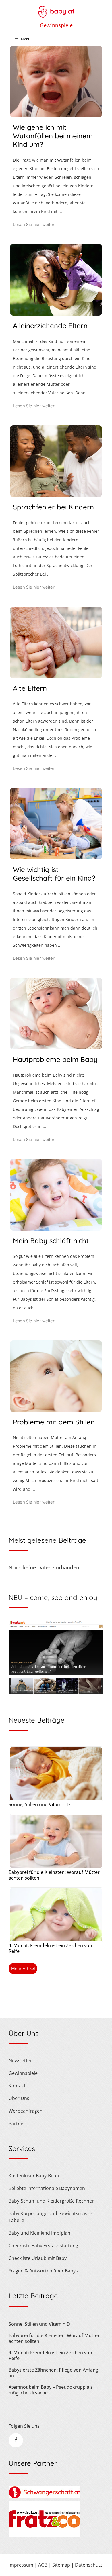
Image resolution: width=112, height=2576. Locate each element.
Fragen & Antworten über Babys (43, 2271)
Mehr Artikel (23, 1968)
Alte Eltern (30, 688)
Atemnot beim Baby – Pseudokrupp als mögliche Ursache (51, 2390)
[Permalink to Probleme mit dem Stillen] (56, 1410)
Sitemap (61, 2565)
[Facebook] (16, 2440)
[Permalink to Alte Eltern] (56, 676)
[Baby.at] (56, 9)
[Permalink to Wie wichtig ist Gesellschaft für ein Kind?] (56, 857)
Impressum (21, 2565)
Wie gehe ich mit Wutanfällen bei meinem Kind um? (53, 136)
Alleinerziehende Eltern (50, 326)
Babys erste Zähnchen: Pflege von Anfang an (53, 2373)
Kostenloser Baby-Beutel (35, 2176)
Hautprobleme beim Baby (55, 1059)
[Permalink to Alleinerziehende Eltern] (56, 314)
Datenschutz (89, 2565)
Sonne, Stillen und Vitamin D (39, 1804)
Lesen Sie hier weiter (34, 224)
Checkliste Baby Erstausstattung (43, 2246)
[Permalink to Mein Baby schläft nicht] (56, 1229)
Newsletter (20, 2061)
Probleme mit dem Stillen (54, 1422)
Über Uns (19, 2098)
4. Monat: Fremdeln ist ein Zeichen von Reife (50, 1948)
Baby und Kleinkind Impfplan (39, 2233)
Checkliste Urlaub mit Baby (38, 2258)
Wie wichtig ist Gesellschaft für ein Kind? (54, 874)
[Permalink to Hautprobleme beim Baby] (56, 1047)
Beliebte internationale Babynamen (47, 2188)
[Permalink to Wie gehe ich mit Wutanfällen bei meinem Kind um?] (56, 115)
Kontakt (17, 2086)
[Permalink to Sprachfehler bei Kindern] (56, 495)
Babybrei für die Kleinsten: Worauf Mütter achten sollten (54, 1875)
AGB (43, 2565)
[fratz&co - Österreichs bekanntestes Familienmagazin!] (45, 2535)
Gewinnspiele (56, 25)
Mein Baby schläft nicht (51, 1241)
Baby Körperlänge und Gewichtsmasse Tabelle (50, 2217)
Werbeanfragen (26, 2111)
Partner (17, 2124)
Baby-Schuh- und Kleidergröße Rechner (51, 2201)
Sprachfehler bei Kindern (53, 507)
